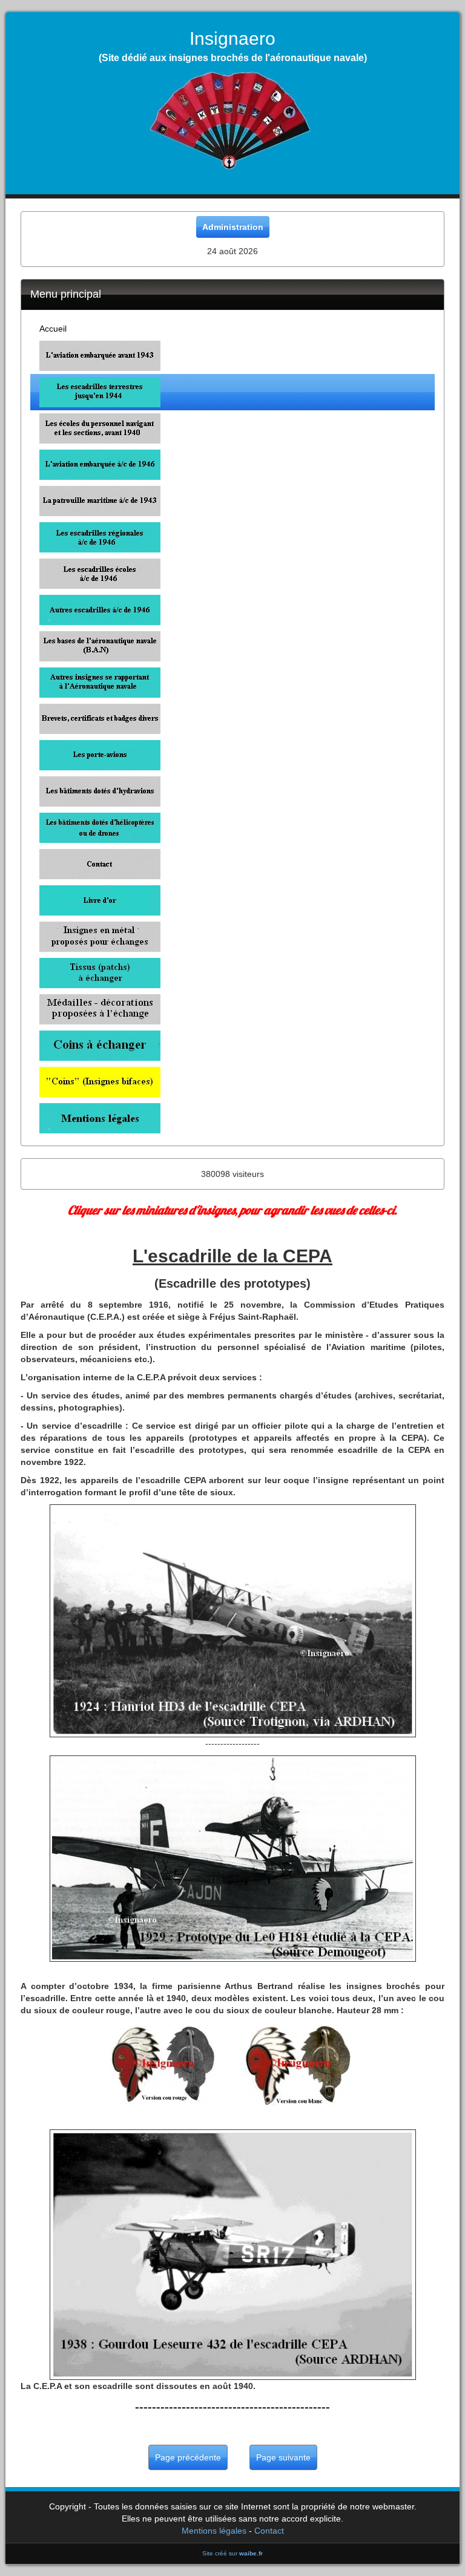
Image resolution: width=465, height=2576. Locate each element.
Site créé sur (232, 2553)
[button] (232, 356)
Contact (269, 2531)
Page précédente (188, 2457)
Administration (233, 227)
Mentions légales (214, 2531)
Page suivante (283, 2457)
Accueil (53, 329)
